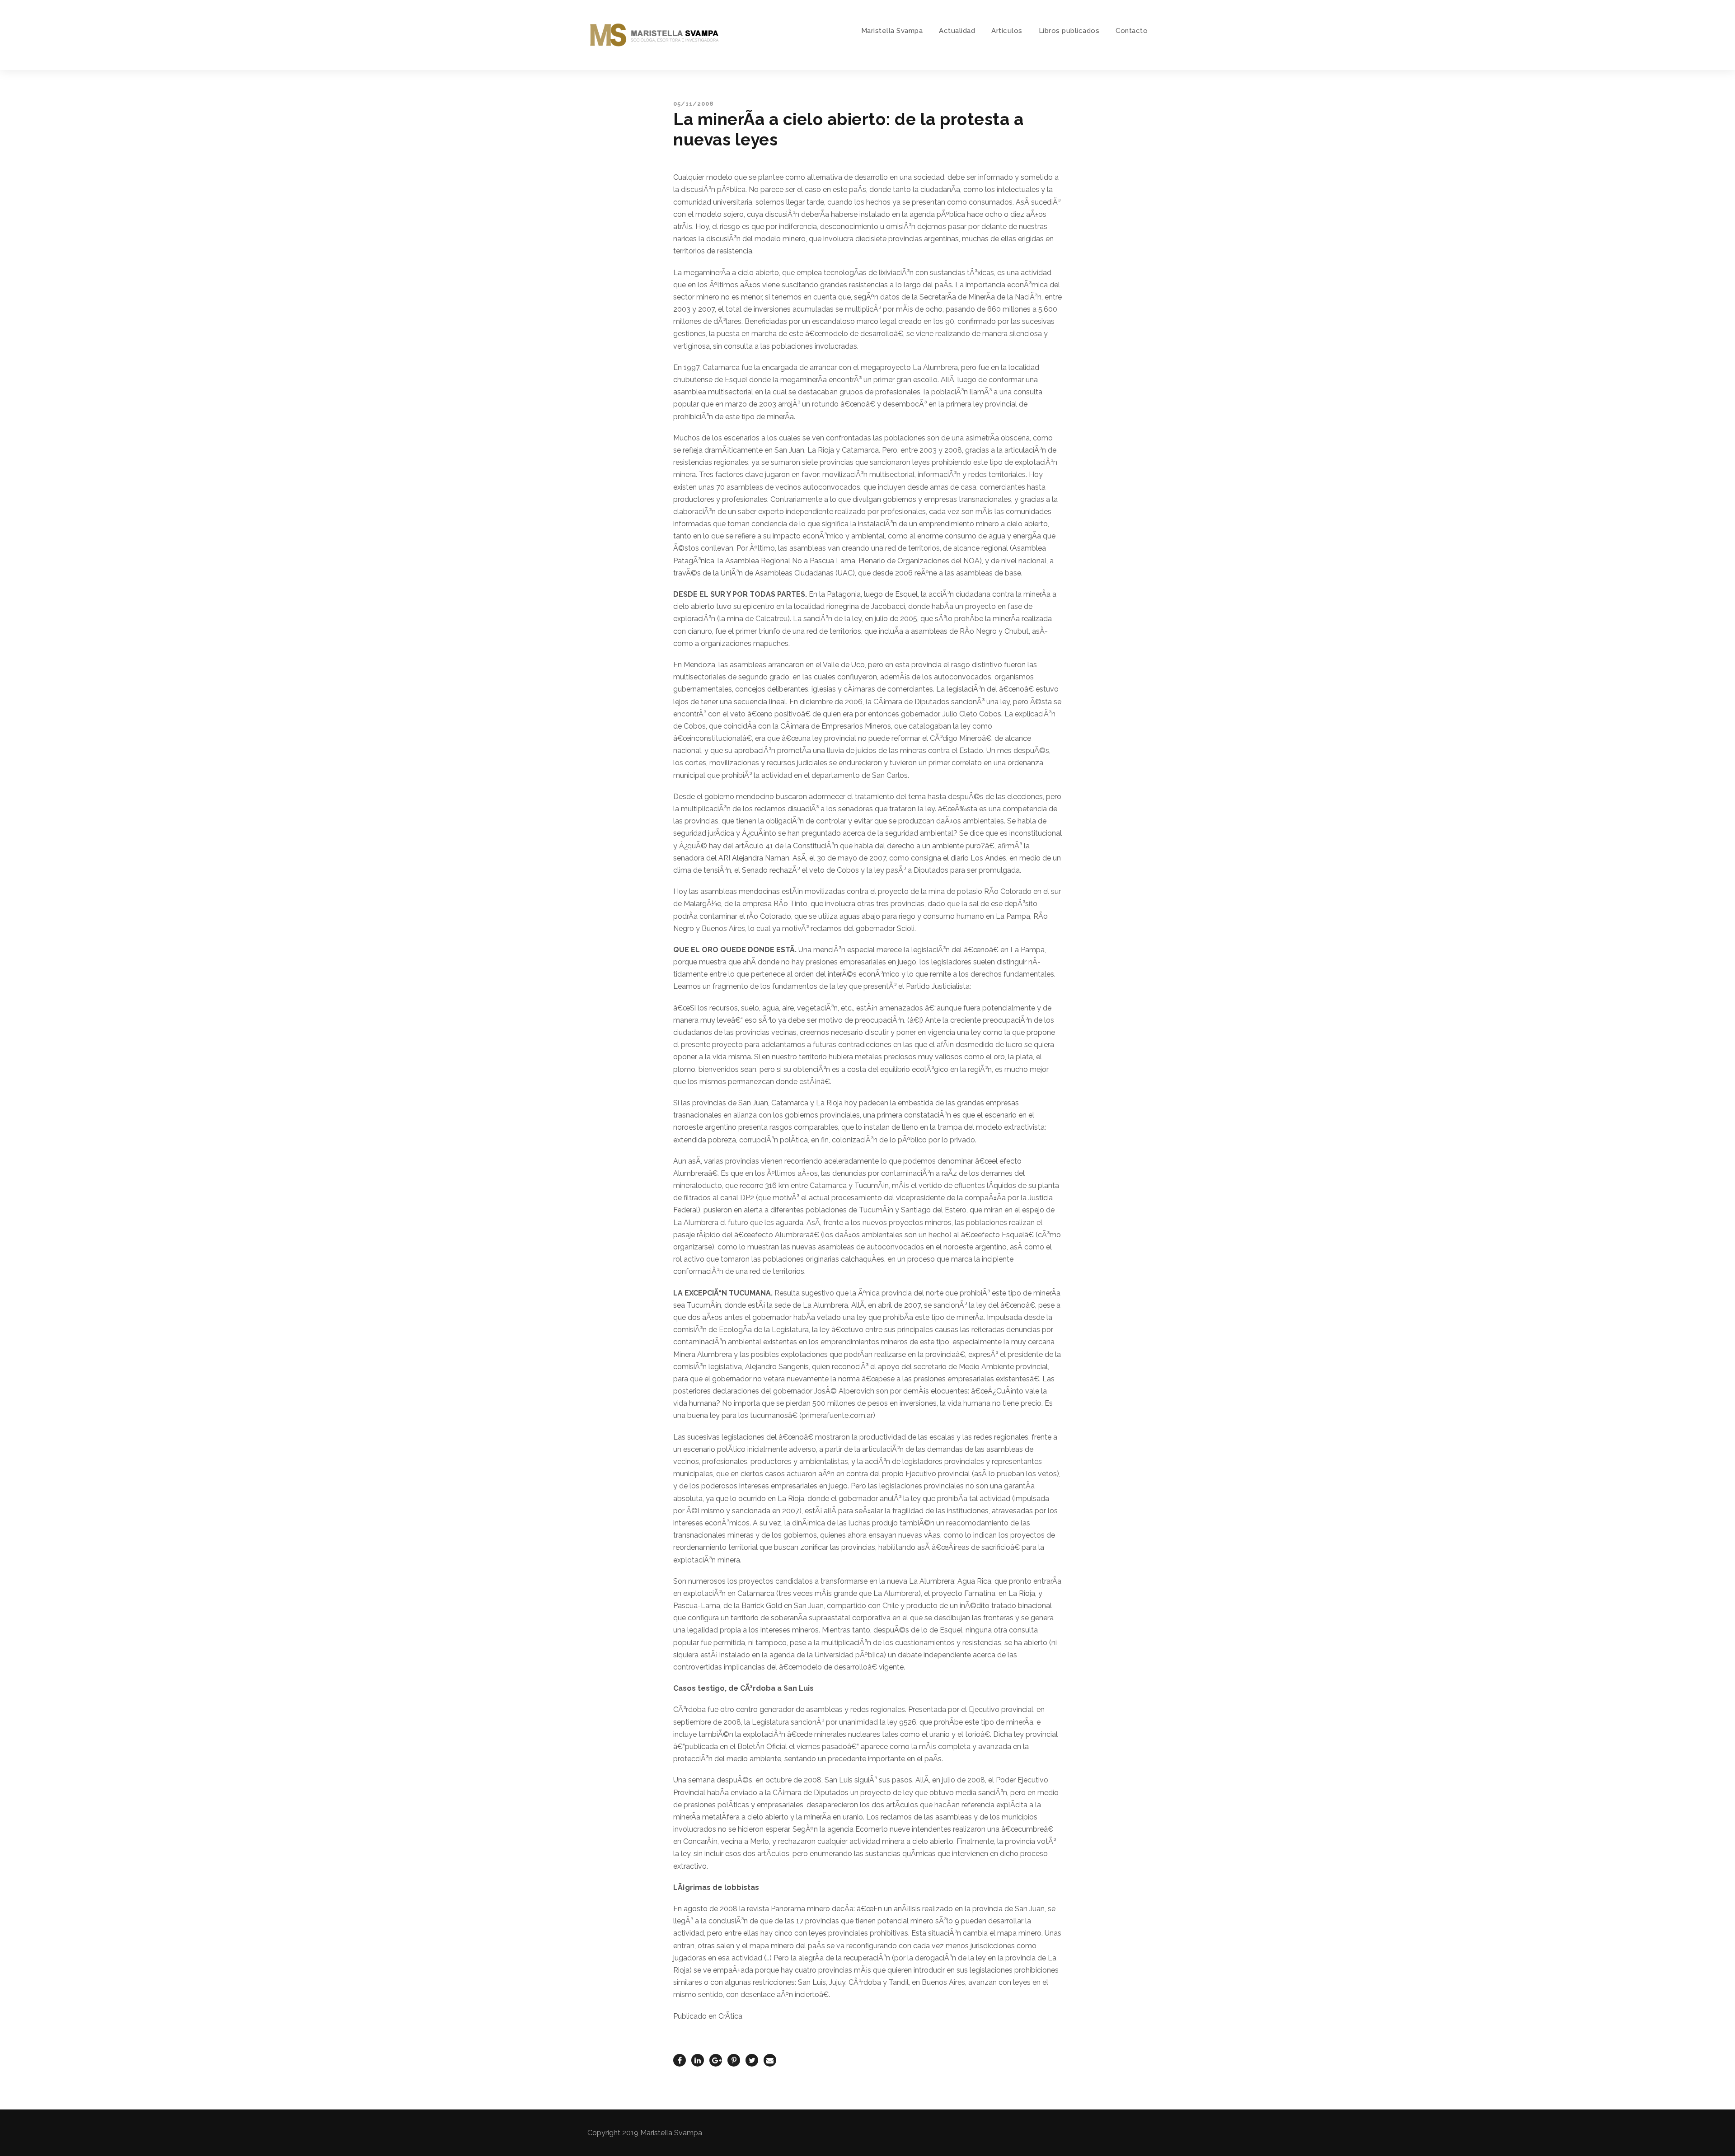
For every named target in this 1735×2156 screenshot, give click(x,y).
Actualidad (957, 31)
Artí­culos (1007, 31)
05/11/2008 (693, 104)
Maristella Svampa (892, 31)
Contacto (1132, 31)
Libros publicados (1069, 31)
